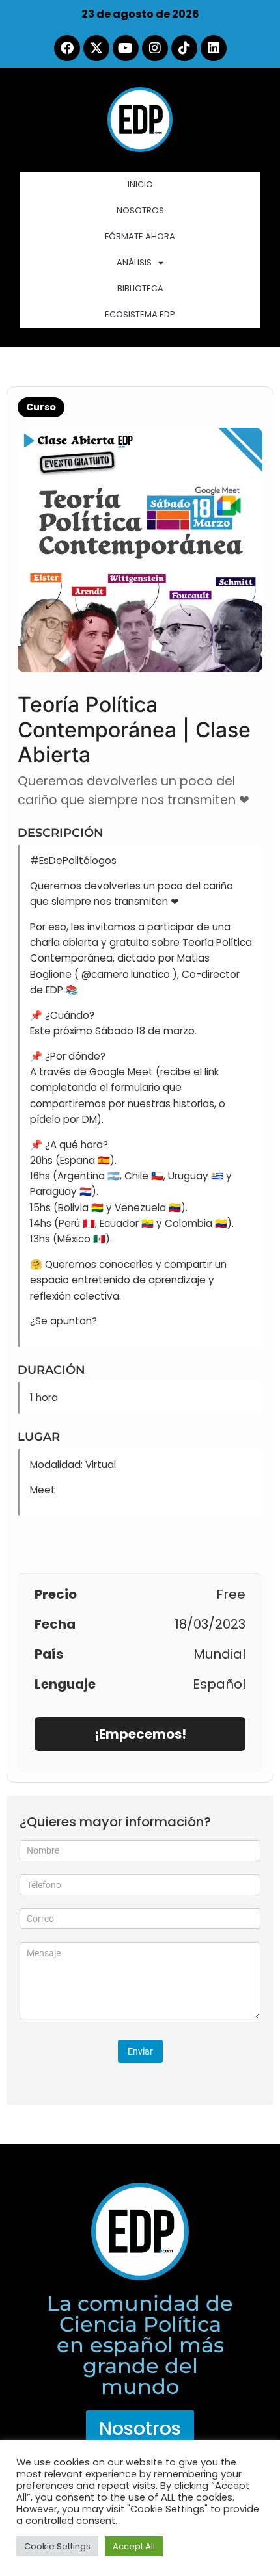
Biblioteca (140, 288)
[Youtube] (126, 48)
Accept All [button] (134, 2546)
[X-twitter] (96, 48)
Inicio (140, 184)
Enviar (140, 2051)
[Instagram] (155, 48)
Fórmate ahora (140, 236)
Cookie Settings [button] (57, 2546)
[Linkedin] (214, 48)
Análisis (134, 262)
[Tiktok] (184, 48)
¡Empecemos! (140, 1734)
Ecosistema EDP (140, 314)
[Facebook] (67, 48)
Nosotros (140, 210)
